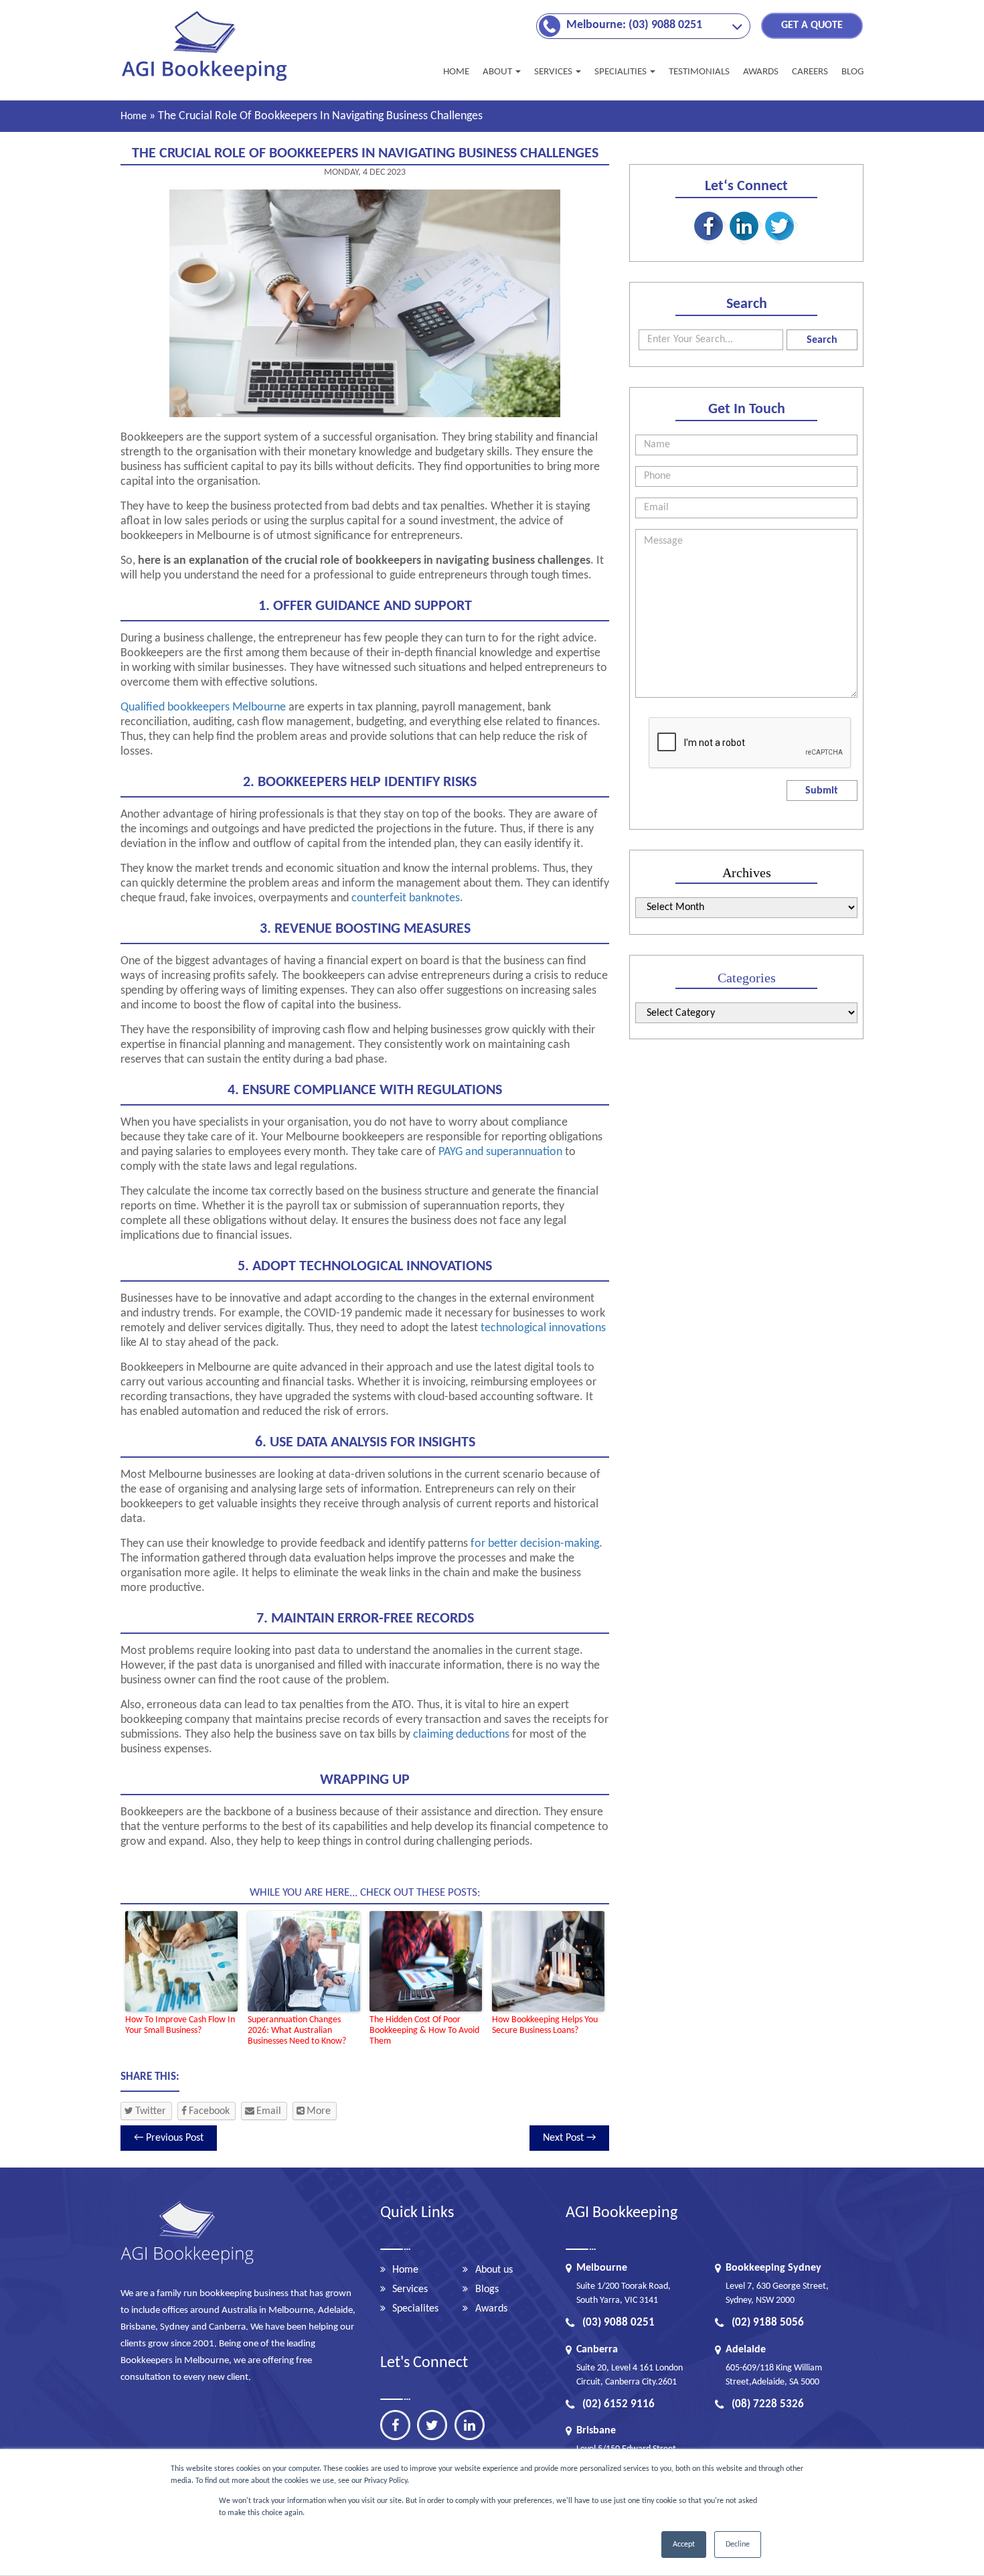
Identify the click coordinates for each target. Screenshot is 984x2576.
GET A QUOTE (812, 25)
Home (456, 72)
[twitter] (432, 2425)
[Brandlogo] (206, 81)
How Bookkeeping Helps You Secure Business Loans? (545, 2025)
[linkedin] (470, 2425)
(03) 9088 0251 (619, 2323)
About (498, 72)
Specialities (622, 72)
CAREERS (810, 72)
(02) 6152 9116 (619, 2404)
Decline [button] (738, 2545)
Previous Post (169, 2138)
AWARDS (761, 72)
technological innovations (543, 1328)
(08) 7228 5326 (768, 2404)
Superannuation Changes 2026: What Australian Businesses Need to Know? (297, 2031)
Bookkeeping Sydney (773, 2268)
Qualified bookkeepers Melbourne (203, 707)
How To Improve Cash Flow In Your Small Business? (180, 2025)
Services (410, 2289)
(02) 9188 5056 (768, 2323)
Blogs (487, 2289)
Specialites (415, 2309)
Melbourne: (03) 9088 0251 (634, 25)
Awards (491, 2309)
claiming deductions (461, 1735)
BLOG (852, 72)
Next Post (569, 2138)
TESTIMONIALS (699, 72)
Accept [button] (684, 2545)
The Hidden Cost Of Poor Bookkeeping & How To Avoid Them (424, 2031)
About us (494, 2270)
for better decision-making (535, 1544)
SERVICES (554, 72)
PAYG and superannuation (500, 1152)
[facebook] (395, 2425)
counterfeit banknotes (406, 898)
